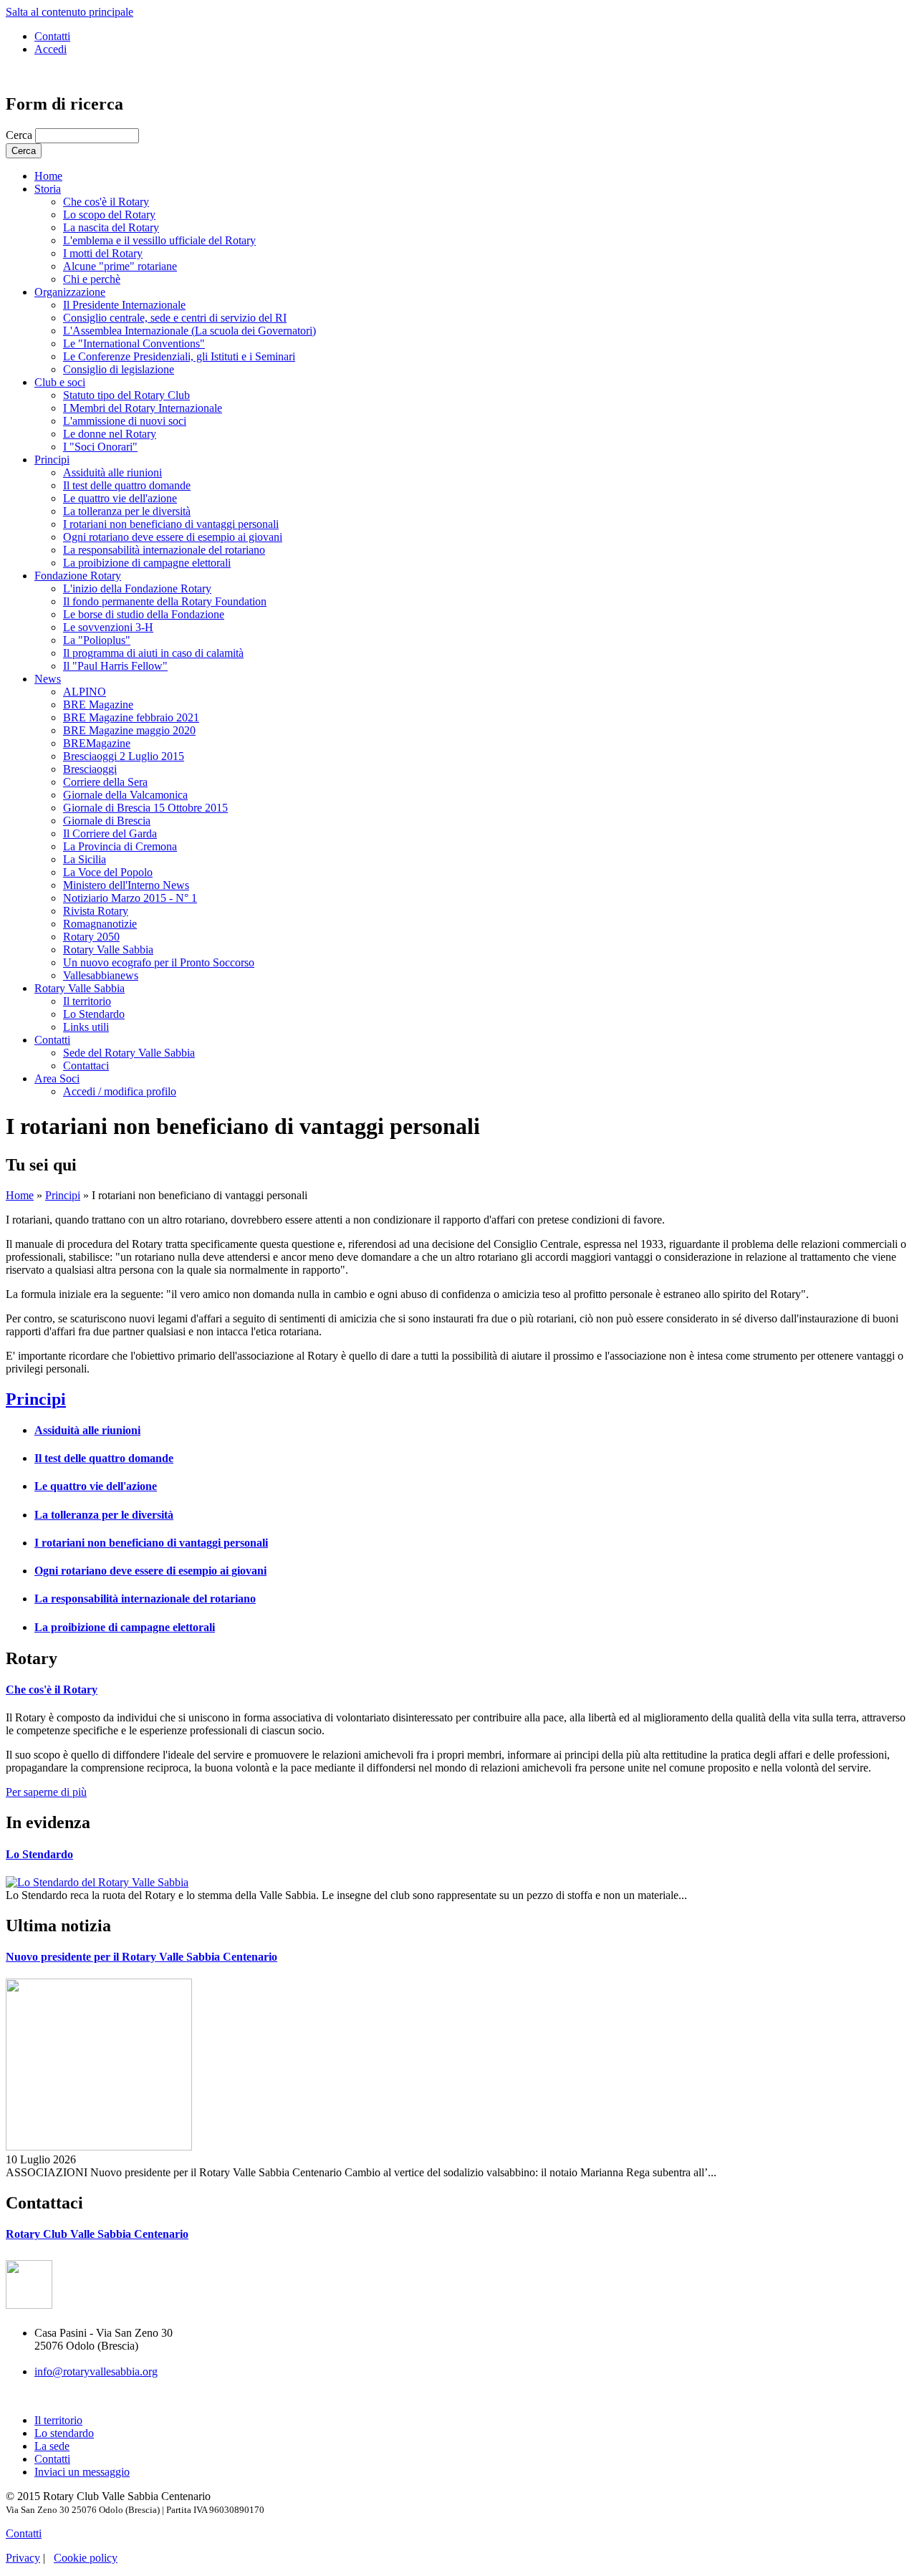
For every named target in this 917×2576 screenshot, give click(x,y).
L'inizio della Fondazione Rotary (137, 588)
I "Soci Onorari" (100, 447)
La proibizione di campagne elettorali (147, 563)
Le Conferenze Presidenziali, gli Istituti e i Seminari (179, 356)
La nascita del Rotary (111, 227)
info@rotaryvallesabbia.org (96, 2371)
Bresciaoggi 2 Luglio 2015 (124, 756)
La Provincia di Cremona (120, 846)
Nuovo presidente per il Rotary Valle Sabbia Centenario (141, 1957)
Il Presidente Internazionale (124, 305)
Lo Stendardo (94, 1014)
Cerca (20, 135)
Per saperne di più (46, 1792)
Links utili (86, 1027)
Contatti (52, 36)
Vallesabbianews (101, 975)
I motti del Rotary (103, 253)
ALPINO (85, 692)
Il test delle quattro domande (127, 485)
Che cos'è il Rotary (106, 202)
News (48, 679)
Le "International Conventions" (134, 343)
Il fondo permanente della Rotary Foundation (165, 601)
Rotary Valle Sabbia (108, 950)
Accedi (51, 49)
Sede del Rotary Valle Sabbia (129, 1053)
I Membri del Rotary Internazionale (143, 408)
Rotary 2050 (91, 937)
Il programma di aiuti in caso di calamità (153, 653)
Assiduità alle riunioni (112, 472)
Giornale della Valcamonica (125, 795)
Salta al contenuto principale (69, 12)
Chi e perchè (92, 279)
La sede (52, 2446)
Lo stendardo (64, 2433)
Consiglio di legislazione (119, 369)
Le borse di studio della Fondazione (144, 614)
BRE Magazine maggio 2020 (129, 730)
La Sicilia (85, 859)
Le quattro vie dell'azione (120, 498)
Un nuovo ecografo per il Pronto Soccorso (159, 962)
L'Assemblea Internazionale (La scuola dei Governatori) (189, 331)
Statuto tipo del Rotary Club (126, 395)
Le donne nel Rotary (110, 434)
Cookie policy (86, 2558)
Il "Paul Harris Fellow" (115, 666)
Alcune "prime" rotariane (120, 266)
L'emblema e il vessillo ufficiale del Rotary (159, 240)
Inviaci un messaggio (82, 2472)
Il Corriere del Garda (110, 833)
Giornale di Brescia (107, 821)
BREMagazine (97, 743)
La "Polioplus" (97, 640)
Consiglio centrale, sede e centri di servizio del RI (175, 318)
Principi (52, 460)
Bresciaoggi (90, 769)
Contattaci (86, 1066)
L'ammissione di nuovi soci (125, 421)
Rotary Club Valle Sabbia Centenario (97, 2234)
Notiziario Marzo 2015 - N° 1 (130, 898)
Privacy (23, 2558)
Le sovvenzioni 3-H (108, 627)
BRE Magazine (98, 705)
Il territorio (87, 1001)
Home (48, 176)
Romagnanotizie (100, 924)
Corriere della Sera (105, 782)
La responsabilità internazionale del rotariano (164, 550)
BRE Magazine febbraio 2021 (131, 717)
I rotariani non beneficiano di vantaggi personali (171, 524)
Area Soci (57, 1078)
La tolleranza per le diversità (127, 511)
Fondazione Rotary (78, 576)
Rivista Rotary (96, 911)
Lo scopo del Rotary (109, 215)
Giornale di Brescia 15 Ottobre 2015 (145, 808)
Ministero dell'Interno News (126, 885)
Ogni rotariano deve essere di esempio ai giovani (173, 537)
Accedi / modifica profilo (120, 1091)
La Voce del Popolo (108, 872)
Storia (48, 189)
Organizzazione (70, 292)
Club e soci (60, 382)
